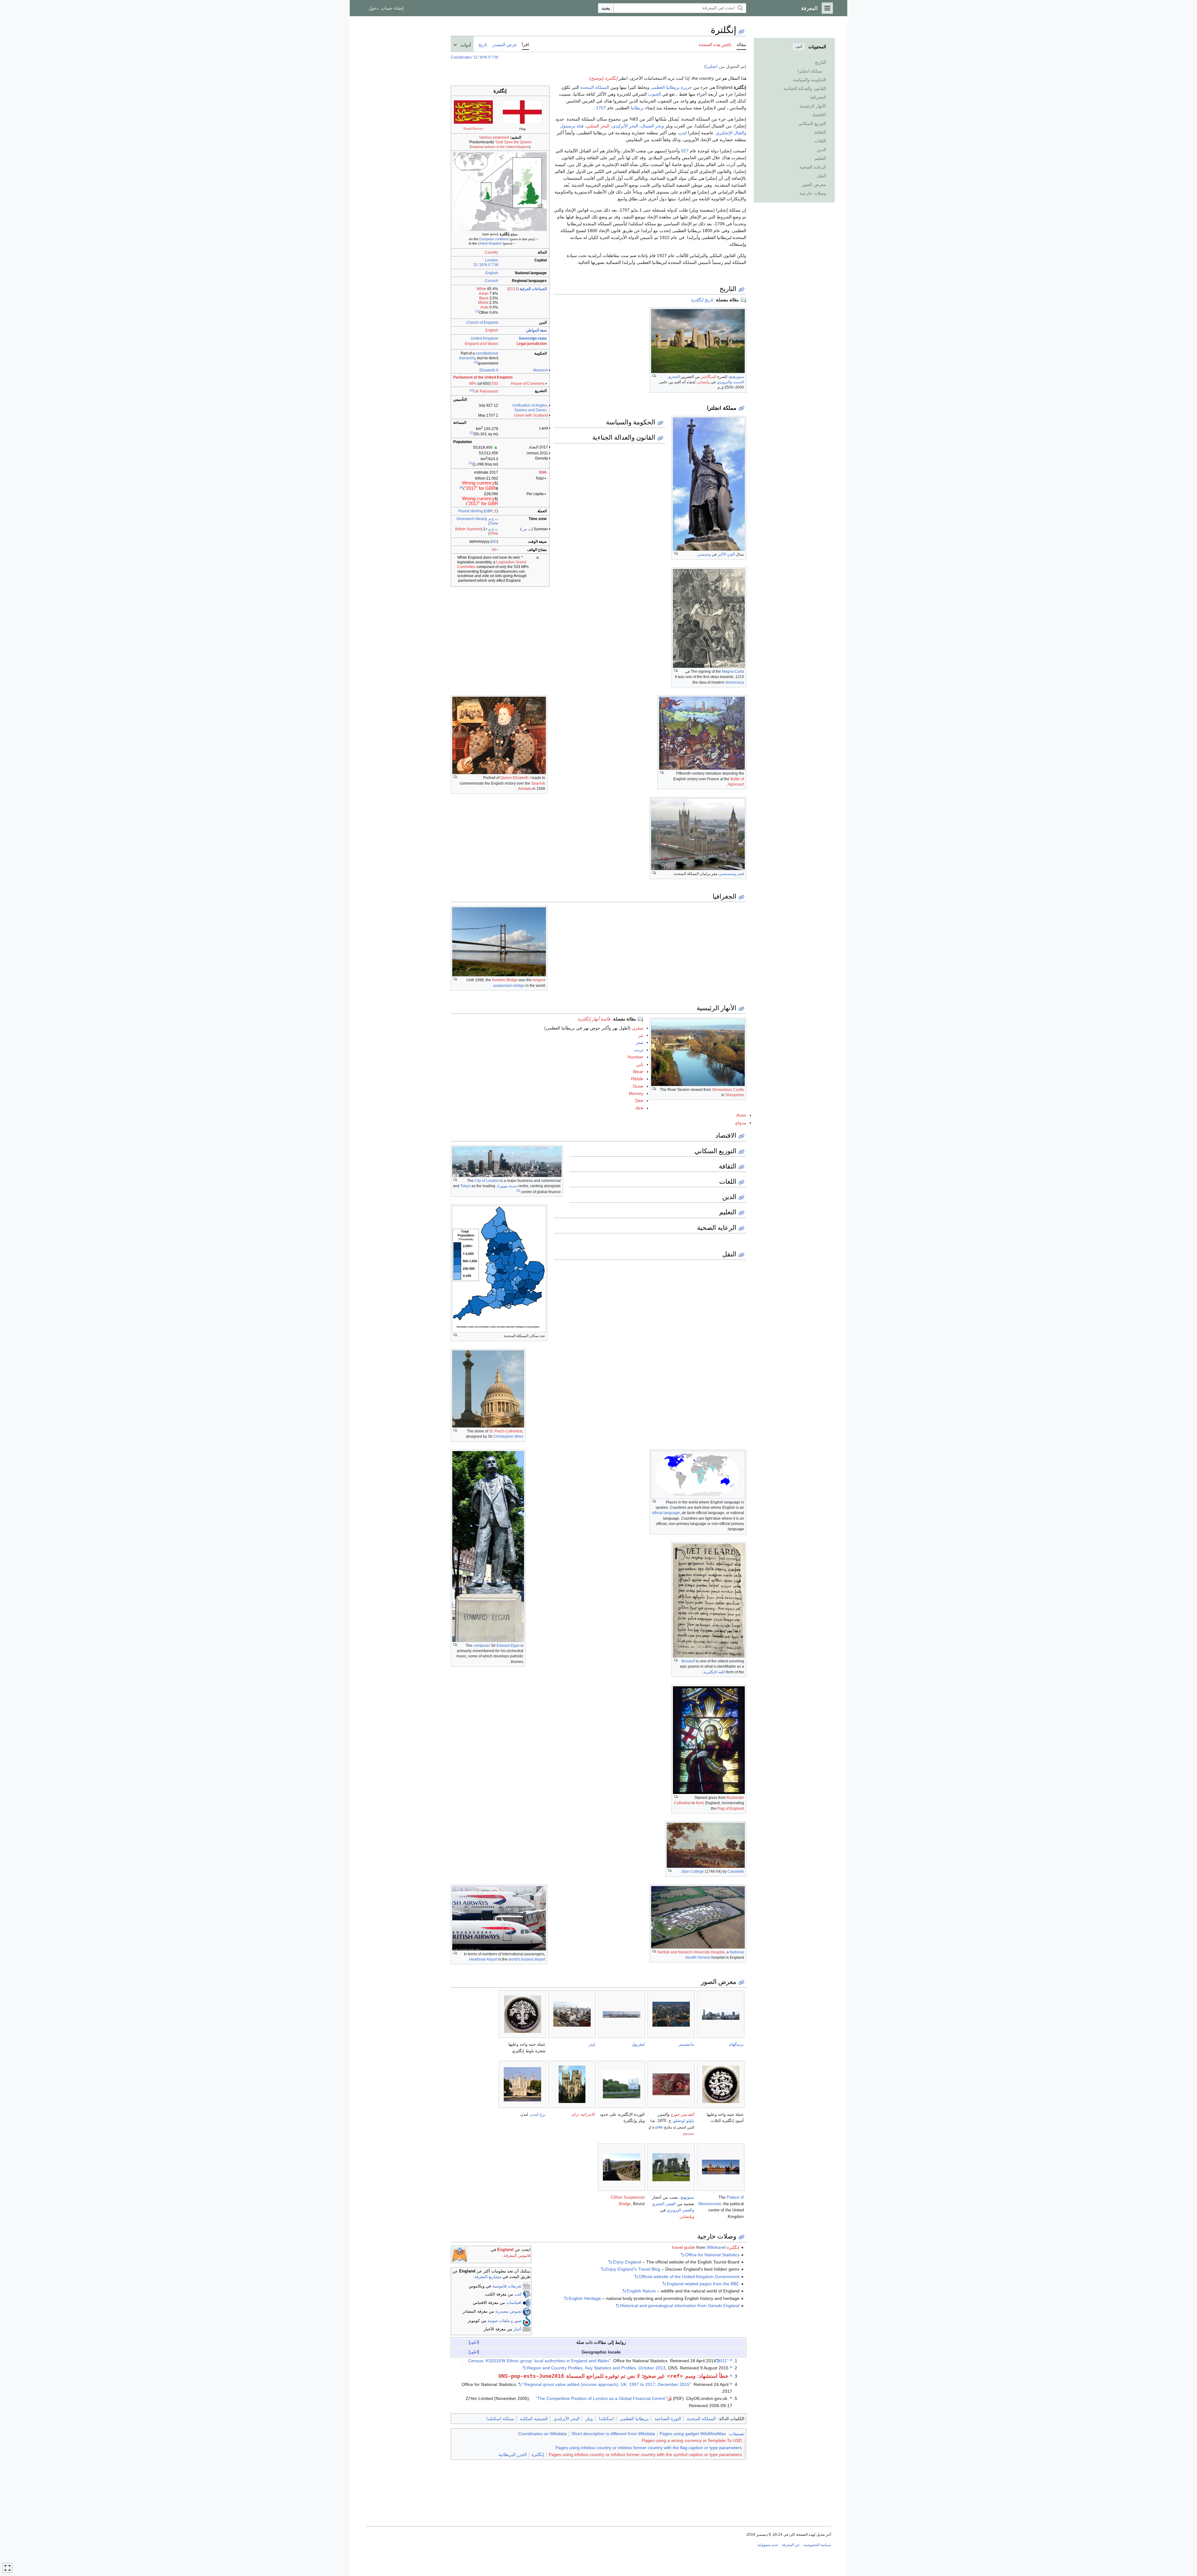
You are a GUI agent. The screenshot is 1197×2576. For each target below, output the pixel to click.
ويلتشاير (687, 2217)
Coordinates (461, 57)
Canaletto (736, 1871)
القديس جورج (682, 2114)
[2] (472, 433)
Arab (484, 307)
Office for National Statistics (712, 2255)
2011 (513, 289)
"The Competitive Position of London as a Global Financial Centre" (601, 2398)
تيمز (640, 1042)
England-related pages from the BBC (703, 2284)
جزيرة (686, 87)
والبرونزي (724, 382)
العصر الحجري (664, 2204)
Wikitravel (716, 2247)
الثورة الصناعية (668, 2419)
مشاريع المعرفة (488, 2277)
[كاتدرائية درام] (572, 2084)
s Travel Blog (633, 2269)
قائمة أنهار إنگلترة (594, 1019)
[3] (471, 463)
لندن (683, 133)
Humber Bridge (505, 980)
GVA (543, 472)
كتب (518, 2294)
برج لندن (538, 2114)
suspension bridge (509, 986)
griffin (659, 2127)
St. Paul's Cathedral (506, 1431)
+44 (495, 550)
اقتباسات (514, 2303)
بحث (606, 8)
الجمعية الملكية (534, 2419)
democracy (735, 682)
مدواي (740, 1123)
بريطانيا (637, 108)
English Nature (641, 2291)
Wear (638, 1072)
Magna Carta (733, 671)
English (492, 273)
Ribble (637, 1079)
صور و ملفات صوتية (505, 2321)
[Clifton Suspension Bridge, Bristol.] (622, 2167)
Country (491, 252)
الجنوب (654, 94)
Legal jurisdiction (532, 344)
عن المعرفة (791, 2545)
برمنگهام (736, 2044)
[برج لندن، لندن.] (522, 2084)
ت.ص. (526, 529)
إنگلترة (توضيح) (603, 78)
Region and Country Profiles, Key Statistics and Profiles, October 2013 (596, 2368)
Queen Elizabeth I (515, 778)
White (481, 289)
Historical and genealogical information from (680, 2306)
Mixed (483, 303)
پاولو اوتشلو (684, 2121)
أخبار (517, 2329)
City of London (487, 1181)
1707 (601, 108)
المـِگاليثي (708, 377)
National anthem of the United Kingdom (500, 147)
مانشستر (686, 2044)
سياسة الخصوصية (817, 2545)
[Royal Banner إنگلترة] (473, 112)
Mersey (636, 1093)
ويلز (589, 2419)
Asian (484, 294)
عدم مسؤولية (768, 2545)
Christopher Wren (508, 1436)
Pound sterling (471, 511)
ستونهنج (687, 2197)
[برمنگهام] (721, 2014)
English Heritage (585, 2298)
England (505, 2250)
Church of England (482, 323)
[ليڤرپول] (622, 2014)
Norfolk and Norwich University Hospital (691, 1952)
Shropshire (735, 1095)
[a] (476, 362)
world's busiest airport (527, 1959)
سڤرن (638, 1028)
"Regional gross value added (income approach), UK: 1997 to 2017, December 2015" (607, 2384)
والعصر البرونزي (680, 2210)
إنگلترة (538, 2454)
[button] (827, 8)
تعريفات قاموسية (507, 2286)
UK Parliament (486, 391)
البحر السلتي (598, 126)
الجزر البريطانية (513, 2454)
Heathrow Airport (483, 1959)
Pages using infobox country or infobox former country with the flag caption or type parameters (649, 2448)
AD (494, 542)
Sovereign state (533, 338)
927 (685, 151)
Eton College (693, 1871)
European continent (494, 239)
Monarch (541, 370)
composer (482, 1646)
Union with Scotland (531, 415)
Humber (635, 1057)
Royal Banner (473, 129)
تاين (640, 1064)
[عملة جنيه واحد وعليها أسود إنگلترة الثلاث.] (721, 2084)
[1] (477, 311)
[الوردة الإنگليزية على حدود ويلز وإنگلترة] (622, 2084)
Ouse (638, 1086)
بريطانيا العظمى (665, 87)
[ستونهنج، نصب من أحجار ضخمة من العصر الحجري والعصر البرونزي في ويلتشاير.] (671, 2167)
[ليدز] (572, 2014)
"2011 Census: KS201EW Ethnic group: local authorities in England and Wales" (598, 2361)
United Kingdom (490, 243)
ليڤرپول (638, 2044)
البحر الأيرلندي (625, 126)
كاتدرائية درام (584, 2114)
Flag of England (731, 1809)
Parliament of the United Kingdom (483, 377)
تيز (641, 1035)
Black (484, 298)
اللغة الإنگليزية (714, 1672)
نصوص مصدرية (508, 2311)
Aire (639, 1108)
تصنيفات (737, 2434)
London (492, 260)
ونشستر (704, 554)
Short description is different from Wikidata (613, 2434)
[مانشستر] (671, 2014)
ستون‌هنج (737, 377)
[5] (518, 1190)
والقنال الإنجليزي (731, 133)
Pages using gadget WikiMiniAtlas (693, 2434)
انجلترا (712, 66)
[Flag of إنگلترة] (522, 112)
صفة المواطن (536, 330)
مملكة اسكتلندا (500, 2419)
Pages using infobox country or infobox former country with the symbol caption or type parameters (645, 2454)
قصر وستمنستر (732, 874)
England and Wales (481, 344)
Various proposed (494, 137)
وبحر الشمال (652, 126)
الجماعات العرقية (533, 289)
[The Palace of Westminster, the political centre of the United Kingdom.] (721, 2167)
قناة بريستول (572, 126)
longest (539, 980)
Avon (741, 1115)
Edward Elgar (508, 1646)
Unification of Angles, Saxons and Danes (530, 408)
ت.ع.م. (493, 519)
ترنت (639, 1050)
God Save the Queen (514, 142)
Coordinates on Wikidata (543, 2434)
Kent (700, 1803)
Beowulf (688, 1661)
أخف (799, 47)
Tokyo (465, 1186)
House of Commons (528, 384)
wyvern (689, 2134)
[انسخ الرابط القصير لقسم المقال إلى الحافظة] (741, 290)
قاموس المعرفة (517, 2256)
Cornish (491, 281)
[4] (461, 487)
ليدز (592, 2044)
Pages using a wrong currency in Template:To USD (692, 2440)
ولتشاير (704, 382)
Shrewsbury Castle (728, 1090)
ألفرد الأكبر (726, 554)
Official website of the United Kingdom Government (689, 2277)
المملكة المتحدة (595, 87)
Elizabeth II (489, 370)
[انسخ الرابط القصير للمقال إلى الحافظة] (741, 32)
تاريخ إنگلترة (702, 300)
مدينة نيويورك (507, 1186)
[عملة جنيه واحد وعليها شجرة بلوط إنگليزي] (523, 2014)
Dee (639, 1101)
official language (666, 1513)
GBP (489, 511)
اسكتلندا (606, 2419)
